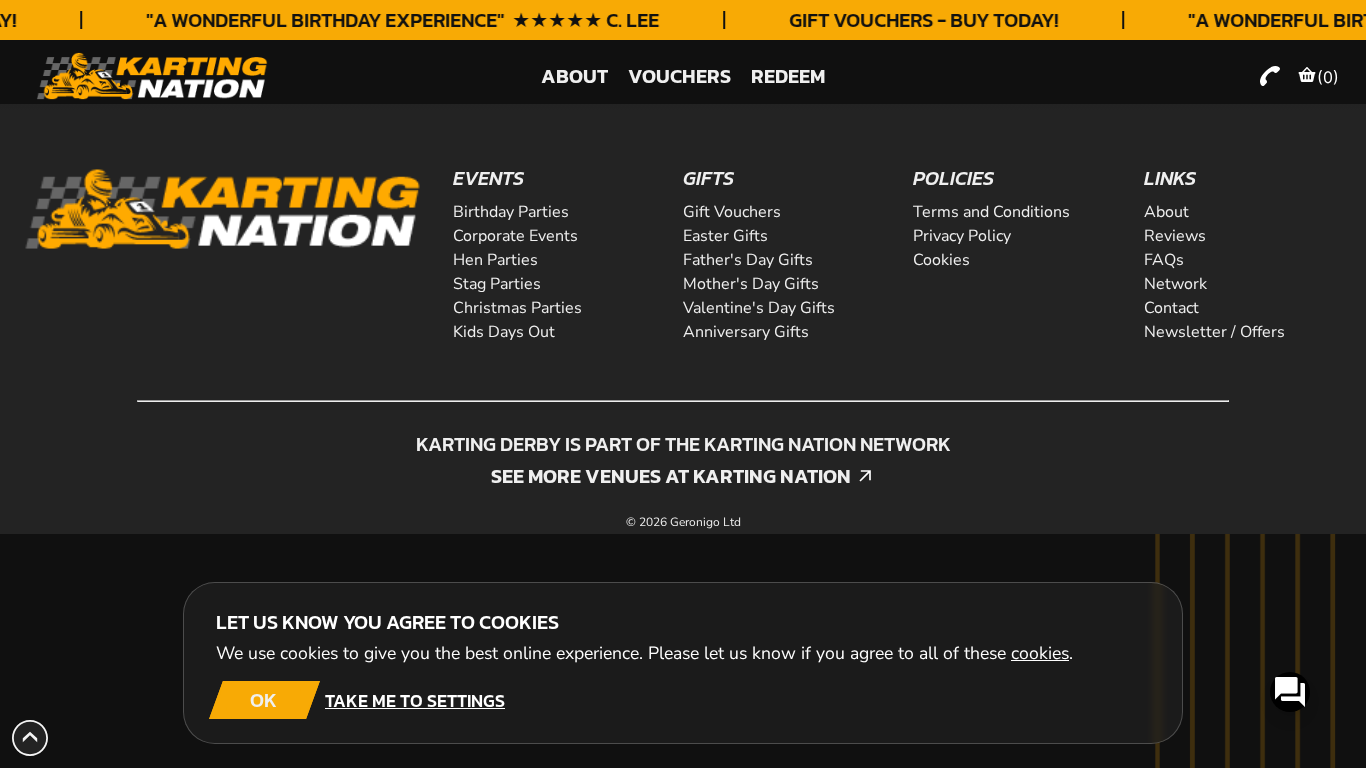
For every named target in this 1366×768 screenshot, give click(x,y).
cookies (1040, 653)
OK (263, 700)
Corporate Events (515, 236)
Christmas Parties (517, 308)
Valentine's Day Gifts (759, 308)
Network (1175, 284)
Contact (1171, 308)
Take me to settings (415, 700)
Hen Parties (495, 260)
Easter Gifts (725, 236)
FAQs (1164, 260)
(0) (1328, 77)
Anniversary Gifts (746, 332)
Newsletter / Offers (1214, 332)
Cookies (941, 260)
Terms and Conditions (991, 212)
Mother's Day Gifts (751, 284)
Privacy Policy (962, 236)
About (1166, 212)
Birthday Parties (511, 212)
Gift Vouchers (732, 212)
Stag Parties (497, 284)
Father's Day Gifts (748, 260)
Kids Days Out (504, 332)
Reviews (1175, 236)
